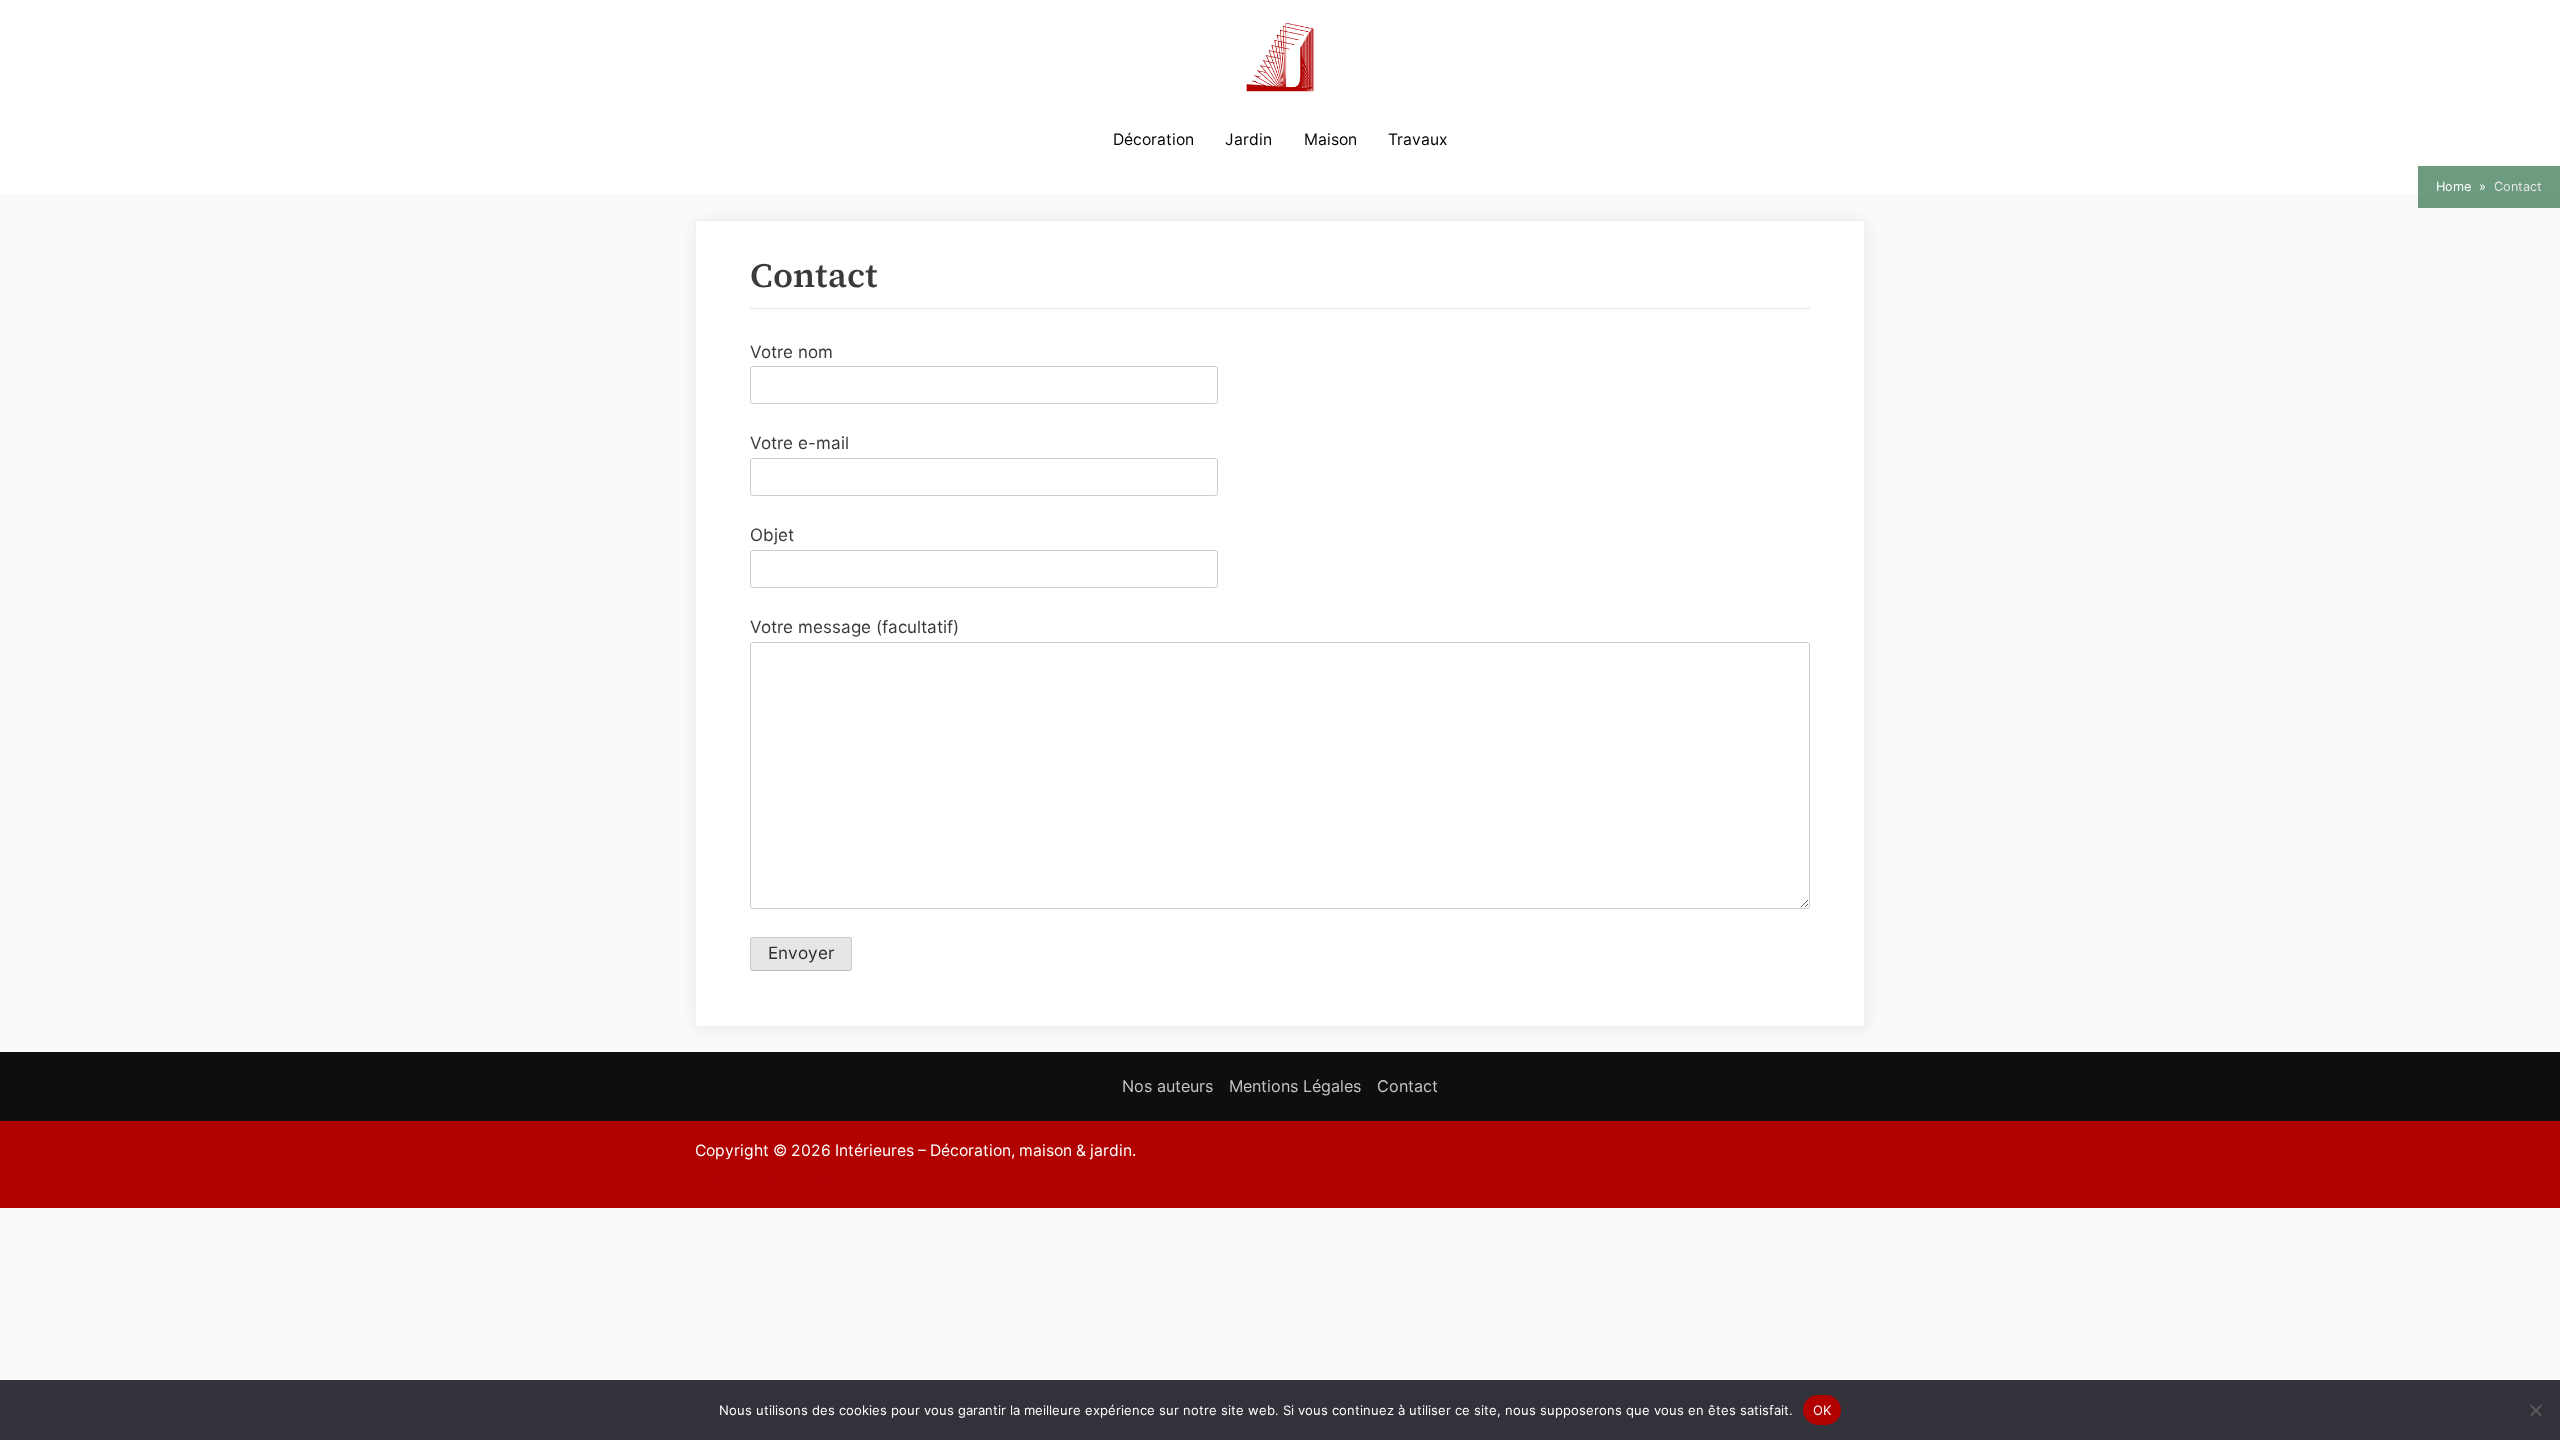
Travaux (1417, 139)
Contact (1407, 1086)
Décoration (1153, 139)
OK (1822, 1409)
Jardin (1248, 139)
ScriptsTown (908, 1179)
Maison (1330, 139)
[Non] (2535, 1410)
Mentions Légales (1295, 1086)
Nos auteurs (1167, 1086)
